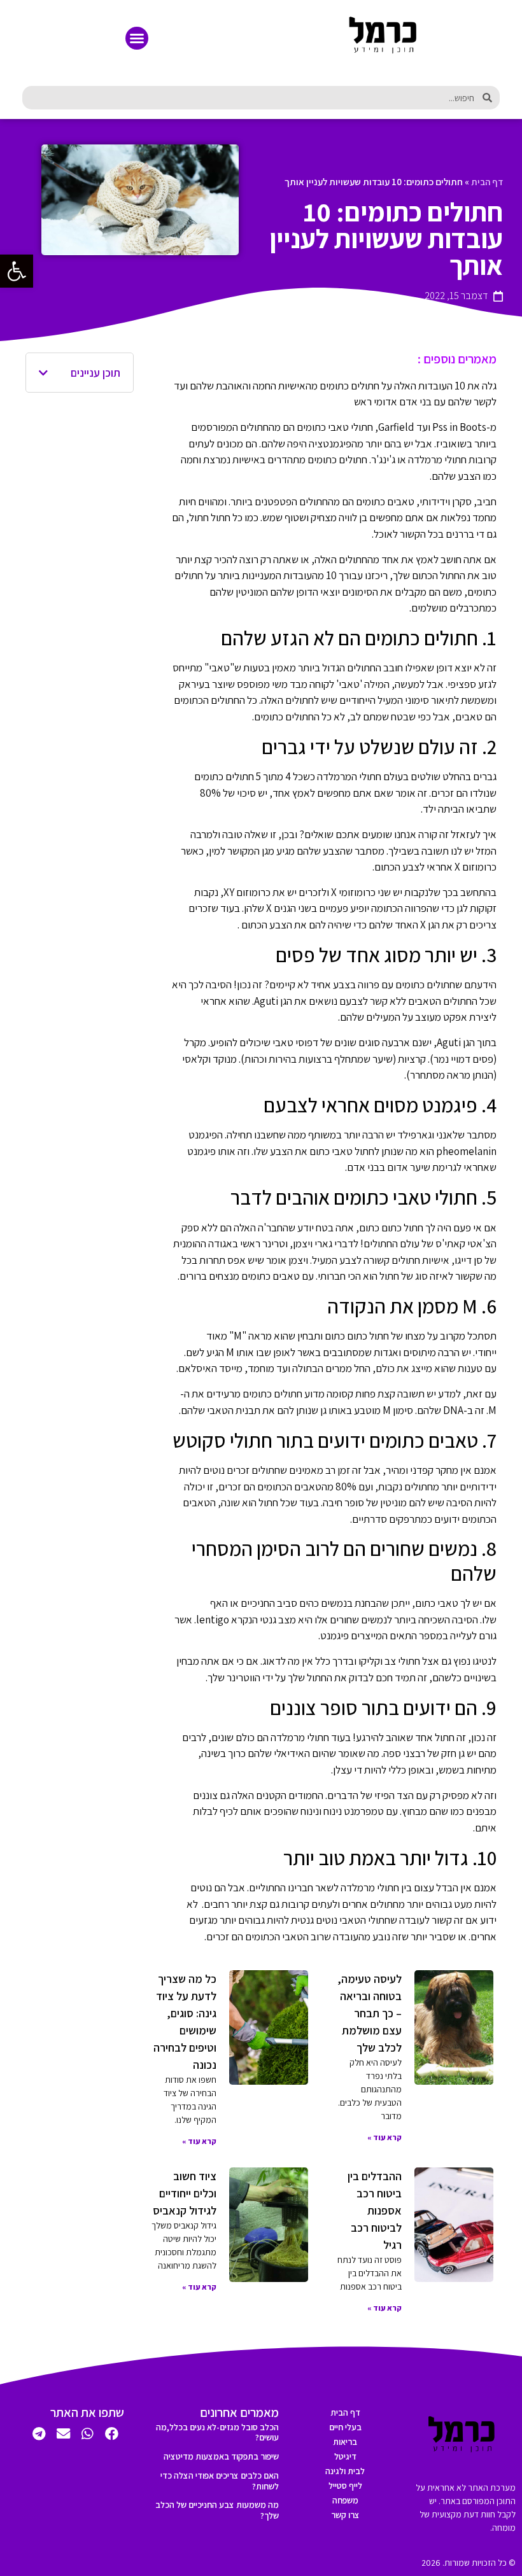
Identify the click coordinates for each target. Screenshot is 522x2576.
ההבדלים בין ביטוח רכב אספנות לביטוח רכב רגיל (375, 2210)
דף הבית (487, 182)
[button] (137, 38)
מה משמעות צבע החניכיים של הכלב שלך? (217, 2510)
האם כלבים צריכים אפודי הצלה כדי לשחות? (220, 2481)
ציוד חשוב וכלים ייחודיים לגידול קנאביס (185, 2193)
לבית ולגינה (345, 2471)
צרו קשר (345, 2515)
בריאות (345, 2442)
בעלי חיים (345, 2427)
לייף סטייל (345, 2486)
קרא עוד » (384, 2137)
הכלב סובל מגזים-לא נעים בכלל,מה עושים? (217, 2432)
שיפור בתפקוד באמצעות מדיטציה (221, 2456)
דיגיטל (345, 2456)
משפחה (345, 2500)
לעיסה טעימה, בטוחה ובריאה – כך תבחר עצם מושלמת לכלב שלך (370, 2013)
